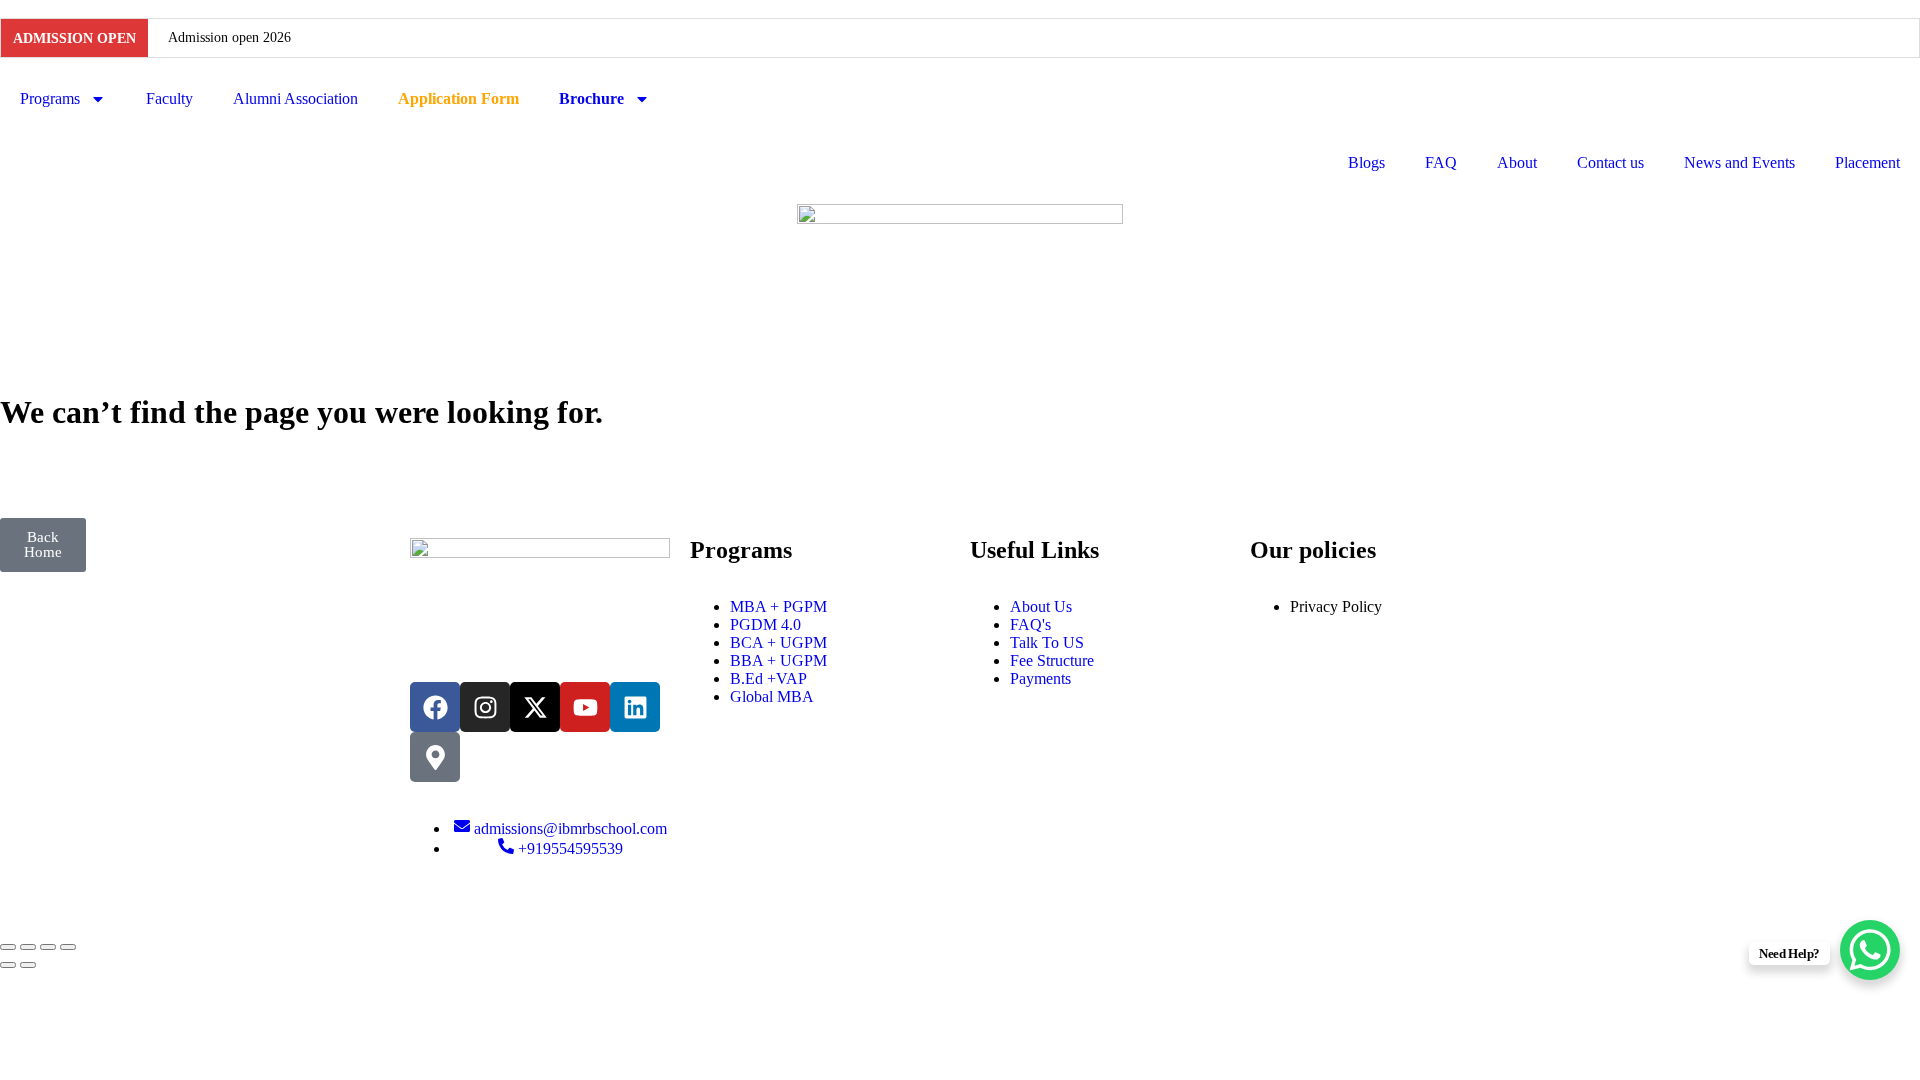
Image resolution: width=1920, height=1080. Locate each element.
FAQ (1441, 162)
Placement (1867, 162)
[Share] (48, 947)
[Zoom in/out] (8, 947)
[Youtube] (585, 707)
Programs (50, 98)
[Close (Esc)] (68, 947)
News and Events (1739, 162)
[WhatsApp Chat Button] (1870, 950)
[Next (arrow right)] (28, 965)
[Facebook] (435, 707)
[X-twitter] (535, 707)
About (1517, 162)
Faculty (169, 98)
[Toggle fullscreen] (28, 947)
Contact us (1610, 162)
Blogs (1366, 162)
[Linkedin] (635, 707)
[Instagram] (485, 707)
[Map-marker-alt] (435, 757)
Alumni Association (295, 98)
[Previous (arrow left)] (8, 965)
